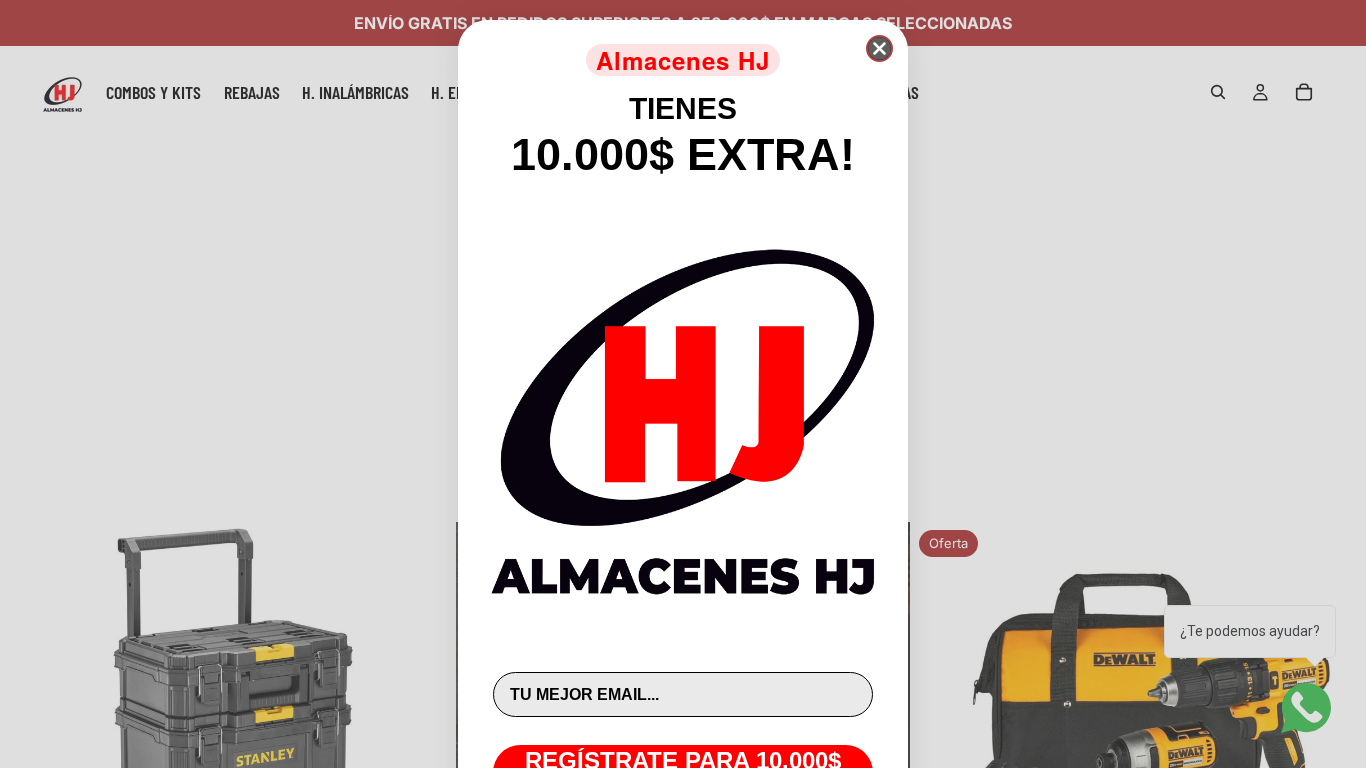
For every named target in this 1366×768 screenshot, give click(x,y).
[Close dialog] (879, 48)
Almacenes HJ (683, 60)
